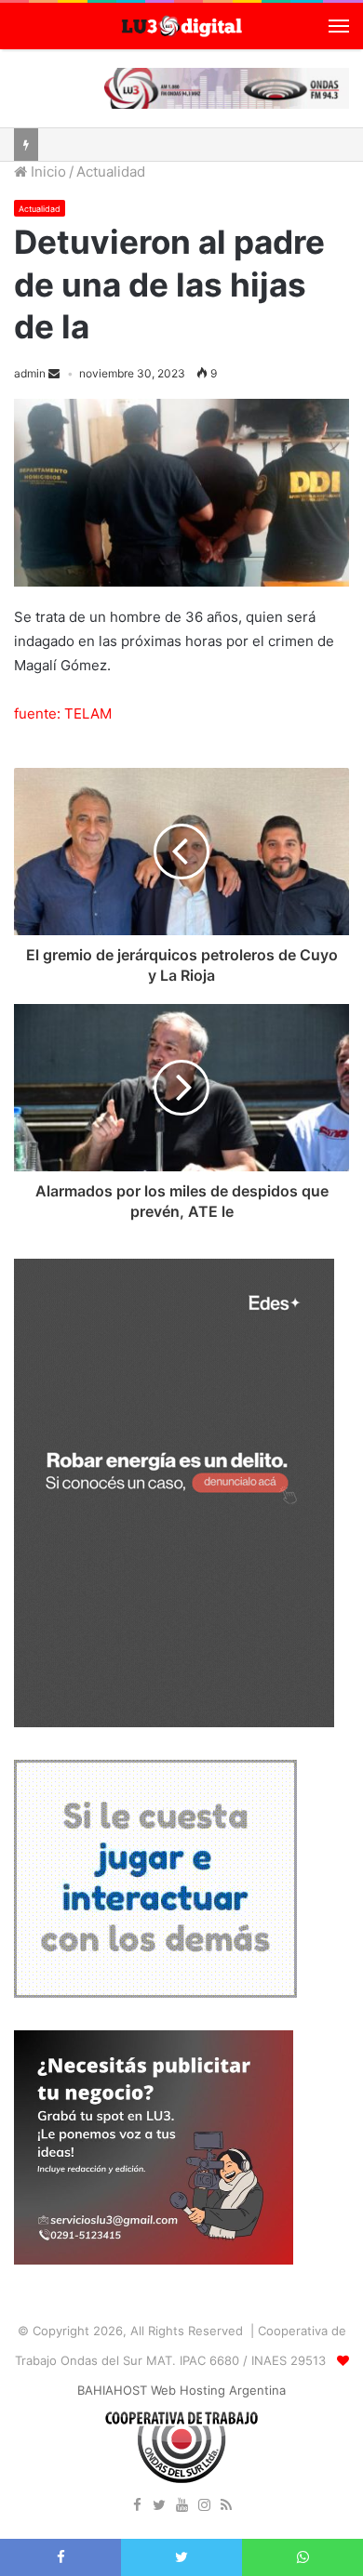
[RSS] (226, 2506)
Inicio (47, 172)
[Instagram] (204, 2506)
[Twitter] (159, 2506)
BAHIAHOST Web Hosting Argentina (181, 2390)
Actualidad (111, 172)
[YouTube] (181, 2506)
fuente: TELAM (63, 713)
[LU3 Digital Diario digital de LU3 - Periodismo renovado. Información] (181, 26)
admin (30, 373)
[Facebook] (137, 2506)
